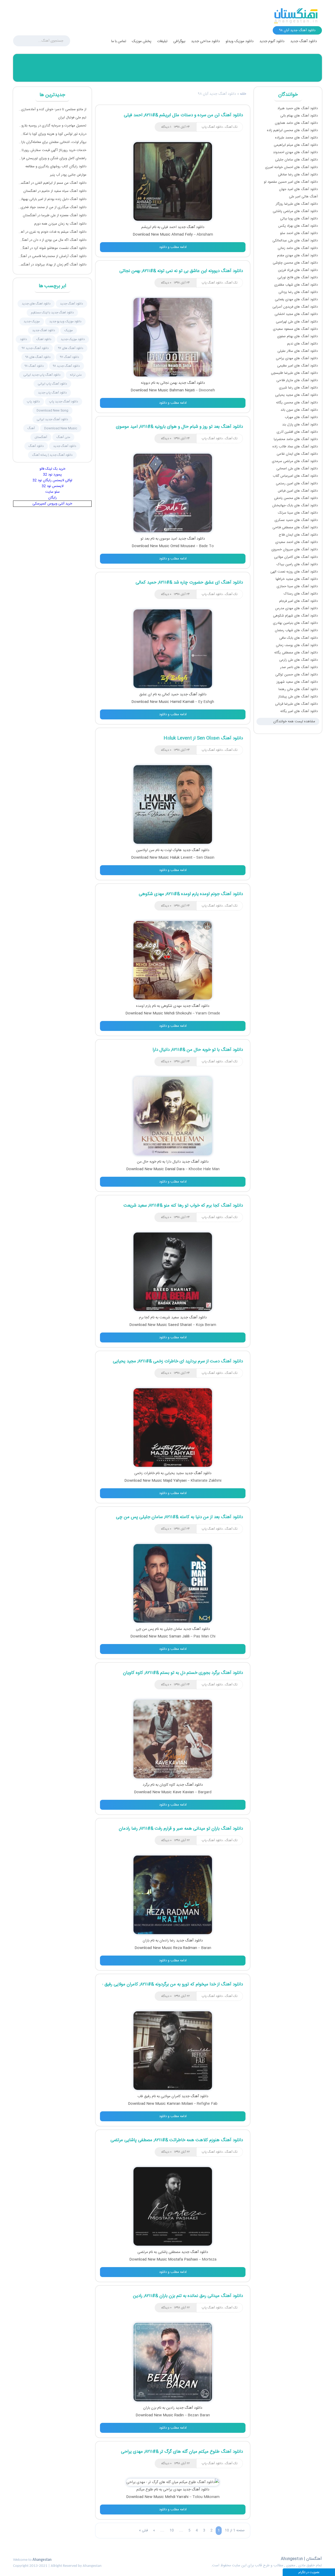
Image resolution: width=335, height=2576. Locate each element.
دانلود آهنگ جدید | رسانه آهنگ (52, 455)
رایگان (52, 498)
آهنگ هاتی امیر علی (303, 197)
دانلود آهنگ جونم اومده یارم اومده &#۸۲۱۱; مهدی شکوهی (191, 894)
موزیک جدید (32, 321)
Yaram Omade (208, 1013)
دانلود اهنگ (44, 339)
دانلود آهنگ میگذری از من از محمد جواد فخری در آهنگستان (52, 207)
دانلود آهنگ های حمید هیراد (298, 108)
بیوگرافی (179, 41)
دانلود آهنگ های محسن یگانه (297, 403)
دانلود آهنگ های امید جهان (298, 189)
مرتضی (143, 2252)
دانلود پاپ (33, 402)
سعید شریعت (169, 1318)
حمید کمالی (170, 695)
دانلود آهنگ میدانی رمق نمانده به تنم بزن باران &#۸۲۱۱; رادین (188, 2296)
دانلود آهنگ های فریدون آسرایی (295, 307)
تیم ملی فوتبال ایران (72, 118)
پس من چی (145, 1629)
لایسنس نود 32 (52, 486)
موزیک (69, 330)
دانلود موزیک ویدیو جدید (65, 321)
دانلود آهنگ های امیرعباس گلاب (295, 476)
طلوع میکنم (145, 2490)
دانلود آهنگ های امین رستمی (297, 484)
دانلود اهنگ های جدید (36, 304)
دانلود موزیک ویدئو (240, 41)
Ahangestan (42, 2560)
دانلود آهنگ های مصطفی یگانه (296, 653)
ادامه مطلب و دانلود (173, 247)
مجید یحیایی (174, 1473)
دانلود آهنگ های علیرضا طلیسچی (294, 373)
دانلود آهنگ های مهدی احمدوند (295, 152)
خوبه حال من (147, 1162)
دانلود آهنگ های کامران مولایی (296, 557)
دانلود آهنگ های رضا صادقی (298, 175)
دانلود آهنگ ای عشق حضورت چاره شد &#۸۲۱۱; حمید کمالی (189, 582)
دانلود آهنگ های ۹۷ (71, 348)
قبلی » (143, 2530)
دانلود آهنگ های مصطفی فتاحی (295, 528)
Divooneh (207, 390)
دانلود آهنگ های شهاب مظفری (296, 285)
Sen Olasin (205, 858)
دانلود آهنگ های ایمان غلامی (297, 454)
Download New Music (61, 428)
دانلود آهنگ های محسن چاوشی (295, 263)
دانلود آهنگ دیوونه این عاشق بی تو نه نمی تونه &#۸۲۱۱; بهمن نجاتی (181, 271)
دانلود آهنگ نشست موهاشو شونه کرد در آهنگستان (52, 248)
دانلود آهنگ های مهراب (301, 417)
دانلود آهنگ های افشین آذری (297, 432)
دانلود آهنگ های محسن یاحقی (296, 498)
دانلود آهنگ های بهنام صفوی (297, 336)
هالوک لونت (173, 850)
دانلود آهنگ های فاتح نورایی (298, 277)
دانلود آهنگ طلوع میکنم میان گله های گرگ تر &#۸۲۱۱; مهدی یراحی (182, 2452)
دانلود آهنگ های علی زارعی (298, 660)
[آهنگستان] (296, 16)
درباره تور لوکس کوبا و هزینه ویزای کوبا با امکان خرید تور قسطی (52, 134)
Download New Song (52, 410)
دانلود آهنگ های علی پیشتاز (298, 697)
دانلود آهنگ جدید (304, 41)
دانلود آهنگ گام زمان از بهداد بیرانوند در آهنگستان (52, 265)
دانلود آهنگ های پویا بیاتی (299, 219)
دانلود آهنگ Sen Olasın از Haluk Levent (203, 738)
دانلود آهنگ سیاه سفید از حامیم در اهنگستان (55, 191)
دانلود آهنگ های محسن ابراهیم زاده (292, 130)
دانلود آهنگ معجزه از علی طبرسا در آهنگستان (55, 215)
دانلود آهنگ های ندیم (302, 344)
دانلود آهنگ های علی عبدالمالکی (295, 241)
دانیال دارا (174, 1162)
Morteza (209, 2259)
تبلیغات (162, 41)
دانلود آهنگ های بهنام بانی (299, 116)
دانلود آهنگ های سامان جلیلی (296, 160)
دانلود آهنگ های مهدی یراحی (297, 358)
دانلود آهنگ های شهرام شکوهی (295, 616)
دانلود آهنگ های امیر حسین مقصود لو (291, 182)
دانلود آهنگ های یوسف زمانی (297, 645)
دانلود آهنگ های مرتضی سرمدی (295, 461)
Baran (206, 1948)
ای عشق (146, 695)
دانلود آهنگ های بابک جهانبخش (295, 506)
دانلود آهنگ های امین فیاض (298, 491)
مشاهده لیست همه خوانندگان (294, 721)
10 (172, 2530)
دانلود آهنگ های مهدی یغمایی (296, 299)
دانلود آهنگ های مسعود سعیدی (295, 329)
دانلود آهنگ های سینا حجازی (297, 586)
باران (146, 1941)
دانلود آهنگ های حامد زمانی (298, 248)
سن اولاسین (145, 850)
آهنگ (31, 428)
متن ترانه (76, 375)
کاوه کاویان (167, 1785)
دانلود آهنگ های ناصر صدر (299, 667)
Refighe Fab (207, 2104)
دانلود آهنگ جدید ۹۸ (66, 366)
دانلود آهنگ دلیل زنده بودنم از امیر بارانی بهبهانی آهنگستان (52, 199)
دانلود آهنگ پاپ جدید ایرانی (42, 375)
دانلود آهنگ (36, 446)
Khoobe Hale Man (204, 1169)
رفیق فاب (144, 2096)
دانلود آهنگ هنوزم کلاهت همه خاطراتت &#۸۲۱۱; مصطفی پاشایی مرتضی (177, 2140)
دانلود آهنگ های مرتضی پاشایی (295, 211)
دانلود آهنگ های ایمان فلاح (298, 535)
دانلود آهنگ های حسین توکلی (297, 675)
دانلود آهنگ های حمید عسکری (296, 520)
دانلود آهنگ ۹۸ (34, 366)
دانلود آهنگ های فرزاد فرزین (298, 270)
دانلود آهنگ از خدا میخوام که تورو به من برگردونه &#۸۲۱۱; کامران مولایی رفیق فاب (169, 1984)
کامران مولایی (171, 2096)
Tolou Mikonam (206, 2497)
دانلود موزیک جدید (73, 339)
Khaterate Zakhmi (206, 1481)
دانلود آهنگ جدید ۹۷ (35, 348)
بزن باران (150, 2408)
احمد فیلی (169, 227)
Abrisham (205, 235)
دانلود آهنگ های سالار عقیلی (298, 351)
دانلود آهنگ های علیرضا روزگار (297, 204)
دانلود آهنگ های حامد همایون (296, 123)
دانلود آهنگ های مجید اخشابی (296, 314)
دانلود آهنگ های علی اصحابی (297, 469)
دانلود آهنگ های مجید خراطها (297, 579)
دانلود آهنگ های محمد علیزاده (296, 138)
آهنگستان (41, 437)
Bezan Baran (199, 2415)
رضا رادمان (167, 1941)
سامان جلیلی (173, 1629)
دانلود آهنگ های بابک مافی (298, 638)
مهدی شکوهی (171, 1006)
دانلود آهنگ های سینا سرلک (298, 513)
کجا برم (144, 1318)
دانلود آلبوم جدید (272, 41)
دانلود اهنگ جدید (44, 330)
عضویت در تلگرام (309, 2572)
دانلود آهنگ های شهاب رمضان (296, 630)
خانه (243, 94)
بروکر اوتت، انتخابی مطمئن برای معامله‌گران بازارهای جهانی (52, 142)
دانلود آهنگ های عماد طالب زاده (295, 447)
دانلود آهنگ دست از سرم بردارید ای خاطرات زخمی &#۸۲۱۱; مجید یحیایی (178, 1361)
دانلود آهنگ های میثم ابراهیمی (296, 145)
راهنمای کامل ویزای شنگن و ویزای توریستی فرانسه (52, 158)
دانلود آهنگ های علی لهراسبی (297, 322)
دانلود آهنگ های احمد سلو (299, 233)
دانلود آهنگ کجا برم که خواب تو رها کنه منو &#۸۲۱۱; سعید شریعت (183, 1206)
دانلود (23, 339)
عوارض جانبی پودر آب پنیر (68, 175)
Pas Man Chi (204, 1636)
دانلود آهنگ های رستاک (301, 594)
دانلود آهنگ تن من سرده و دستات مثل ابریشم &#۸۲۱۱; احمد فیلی (183, 115)
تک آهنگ (231, 127)
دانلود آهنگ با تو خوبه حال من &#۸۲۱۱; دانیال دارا (198, 1050)
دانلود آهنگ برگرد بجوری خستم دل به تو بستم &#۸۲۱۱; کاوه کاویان (183, 1673)
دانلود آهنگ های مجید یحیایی (296, 395)
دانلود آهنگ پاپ (212, 127)
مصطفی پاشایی (169, 2252)
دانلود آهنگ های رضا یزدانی (298, 292)
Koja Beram (206, 1325)
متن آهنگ (63, 437)
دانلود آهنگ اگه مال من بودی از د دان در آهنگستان (52, 240)
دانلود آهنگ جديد (71, 304)
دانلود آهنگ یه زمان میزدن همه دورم (60, 224)
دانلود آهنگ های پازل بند (300, 425)
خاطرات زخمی (144, 1473)
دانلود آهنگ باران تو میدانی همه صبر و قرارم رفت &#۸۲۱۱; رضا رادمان (181, 1829)
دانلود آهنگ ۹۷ (69, 357)
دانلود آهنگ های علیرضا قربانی (296, 704)
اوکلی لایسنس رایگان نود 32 (52, 480)
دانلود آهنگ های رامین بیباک (297, 564)
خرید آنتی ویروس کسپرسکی (52, 504)
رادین (170, 2408)
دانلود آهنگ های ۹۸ (38, 357)
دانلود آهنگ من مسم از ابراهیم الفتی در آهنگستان (52, 183)
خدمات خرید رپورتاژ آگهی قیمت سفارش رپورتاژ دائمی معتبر (52, 150)
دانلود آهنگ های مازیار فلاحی (297, 380)
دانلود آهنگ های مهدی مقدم (297, 256)
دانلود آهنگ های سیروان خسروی (295, 549)
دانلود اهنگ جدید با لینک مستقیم (52, 313)
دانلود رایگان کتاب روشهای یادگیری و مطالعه (56, 166)
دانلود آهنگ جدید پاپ (64, 402)
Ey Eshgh (206, 702)
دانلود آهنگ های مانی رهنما (298, 689)
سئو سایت (52, 492)
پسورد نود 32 (52, 475)
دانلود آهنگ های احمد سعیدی (297, 542)
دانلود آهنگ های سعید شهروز (297, 682)
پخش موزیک (142, 41)
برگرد (146, 1785)
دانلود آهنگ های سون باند (299, 410)
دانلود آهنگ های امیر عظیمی (297, 366)
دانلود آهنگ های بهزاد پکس (298, 226)
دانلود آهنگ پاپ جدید (52, 393)
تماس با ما (119, 41)
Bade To (206, 546)
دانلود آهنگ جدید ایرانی (52, 419)
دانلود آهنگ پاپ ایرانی (52, 384)
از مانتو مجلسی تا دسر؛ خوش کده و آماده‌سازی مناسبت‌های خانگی (52, 109)
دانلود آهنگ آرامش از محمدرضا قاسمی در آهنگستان (52, 256)
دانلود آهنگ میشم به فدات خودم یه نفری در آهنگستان (52, 232)
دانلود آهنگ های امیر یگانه (299, 711)
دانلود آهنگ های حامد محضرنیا (296, 439)
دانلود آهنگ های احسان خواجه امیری (291, 167)
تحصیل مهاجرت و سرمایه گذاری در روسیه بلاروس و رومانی (52, 126)
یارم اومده (144, 1006)
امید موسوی (168, 539)
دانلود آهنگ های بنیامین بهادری (295, 623)
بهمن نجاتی (169, 383)
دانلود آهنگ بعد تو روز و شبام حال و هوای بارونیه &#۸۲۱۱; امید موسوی (179, 427)
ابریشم (146, 227)
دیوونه (146, 383)
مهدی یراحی (172, 2490)
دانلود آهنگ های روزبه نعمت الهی (294, 572)
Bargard (205, 1792)
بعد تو (145, 539)
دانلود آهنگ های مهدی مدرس (296, 608)
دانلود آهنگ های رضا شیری (298, 388)
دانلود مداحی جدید (205, 41)
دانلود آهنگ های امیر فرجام (298, 601)
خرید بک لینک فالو (52, 469)
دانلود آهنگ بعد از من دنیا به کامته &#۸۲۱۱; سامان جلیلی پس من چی (179, 1517)
